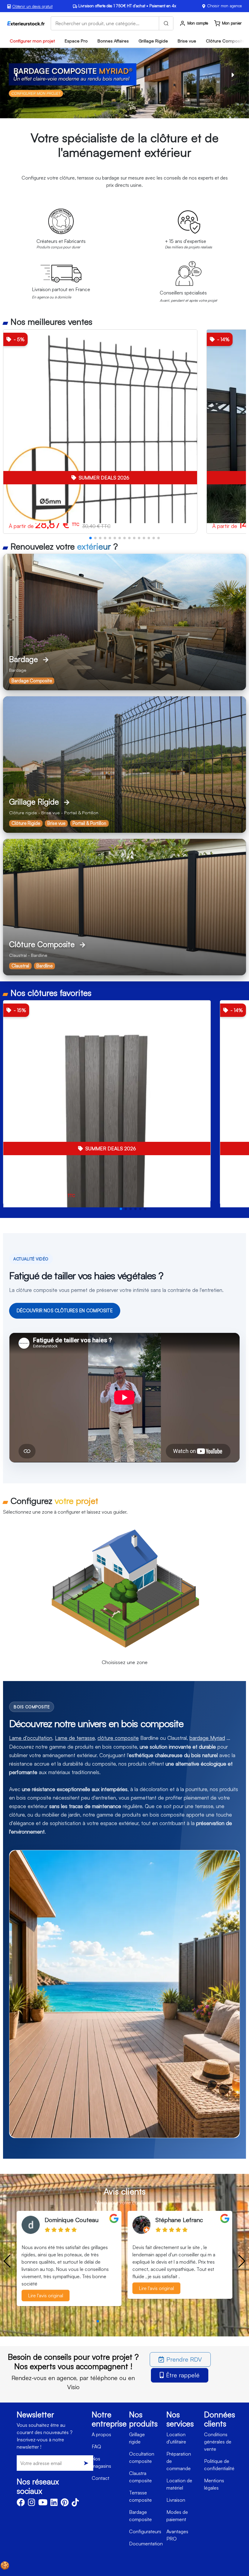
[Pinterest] (65, 2504)
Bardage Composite (32, 681)
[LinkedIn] (54, 2504)
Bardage (124, 622)
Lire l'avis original (46, 2288)
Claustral (20, 966)
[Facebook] (21, 2504)
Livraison (176, 2500)
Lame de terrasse (75, 1738)
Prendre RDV (184, 2359)
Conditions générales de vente (218, 2442)
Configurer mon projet (32, 41)
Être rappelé (183, 2375)
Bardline (44, 966)
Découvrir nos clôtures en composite (65, 1311)
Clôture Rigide (26, 823)
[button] (90, 538)
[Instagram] (32, 2504)
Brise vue (187, 41)
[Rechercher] (166, 23)
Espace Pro (76, 41)
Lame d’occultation (31, 1738)
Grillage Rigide (153, 41)
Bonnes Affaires (113, 41)
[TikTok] (75, 2504)
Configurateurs (145, 2531)
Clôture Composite (124, 907)
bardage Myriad (207, 1738)
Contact (101, 2478)
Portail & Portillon (89, 823)
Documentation (146, 2544)
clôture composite (118, 1738)
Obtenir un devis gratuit (32, 6)
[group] (100, 432)
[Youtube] (43, 2504)
